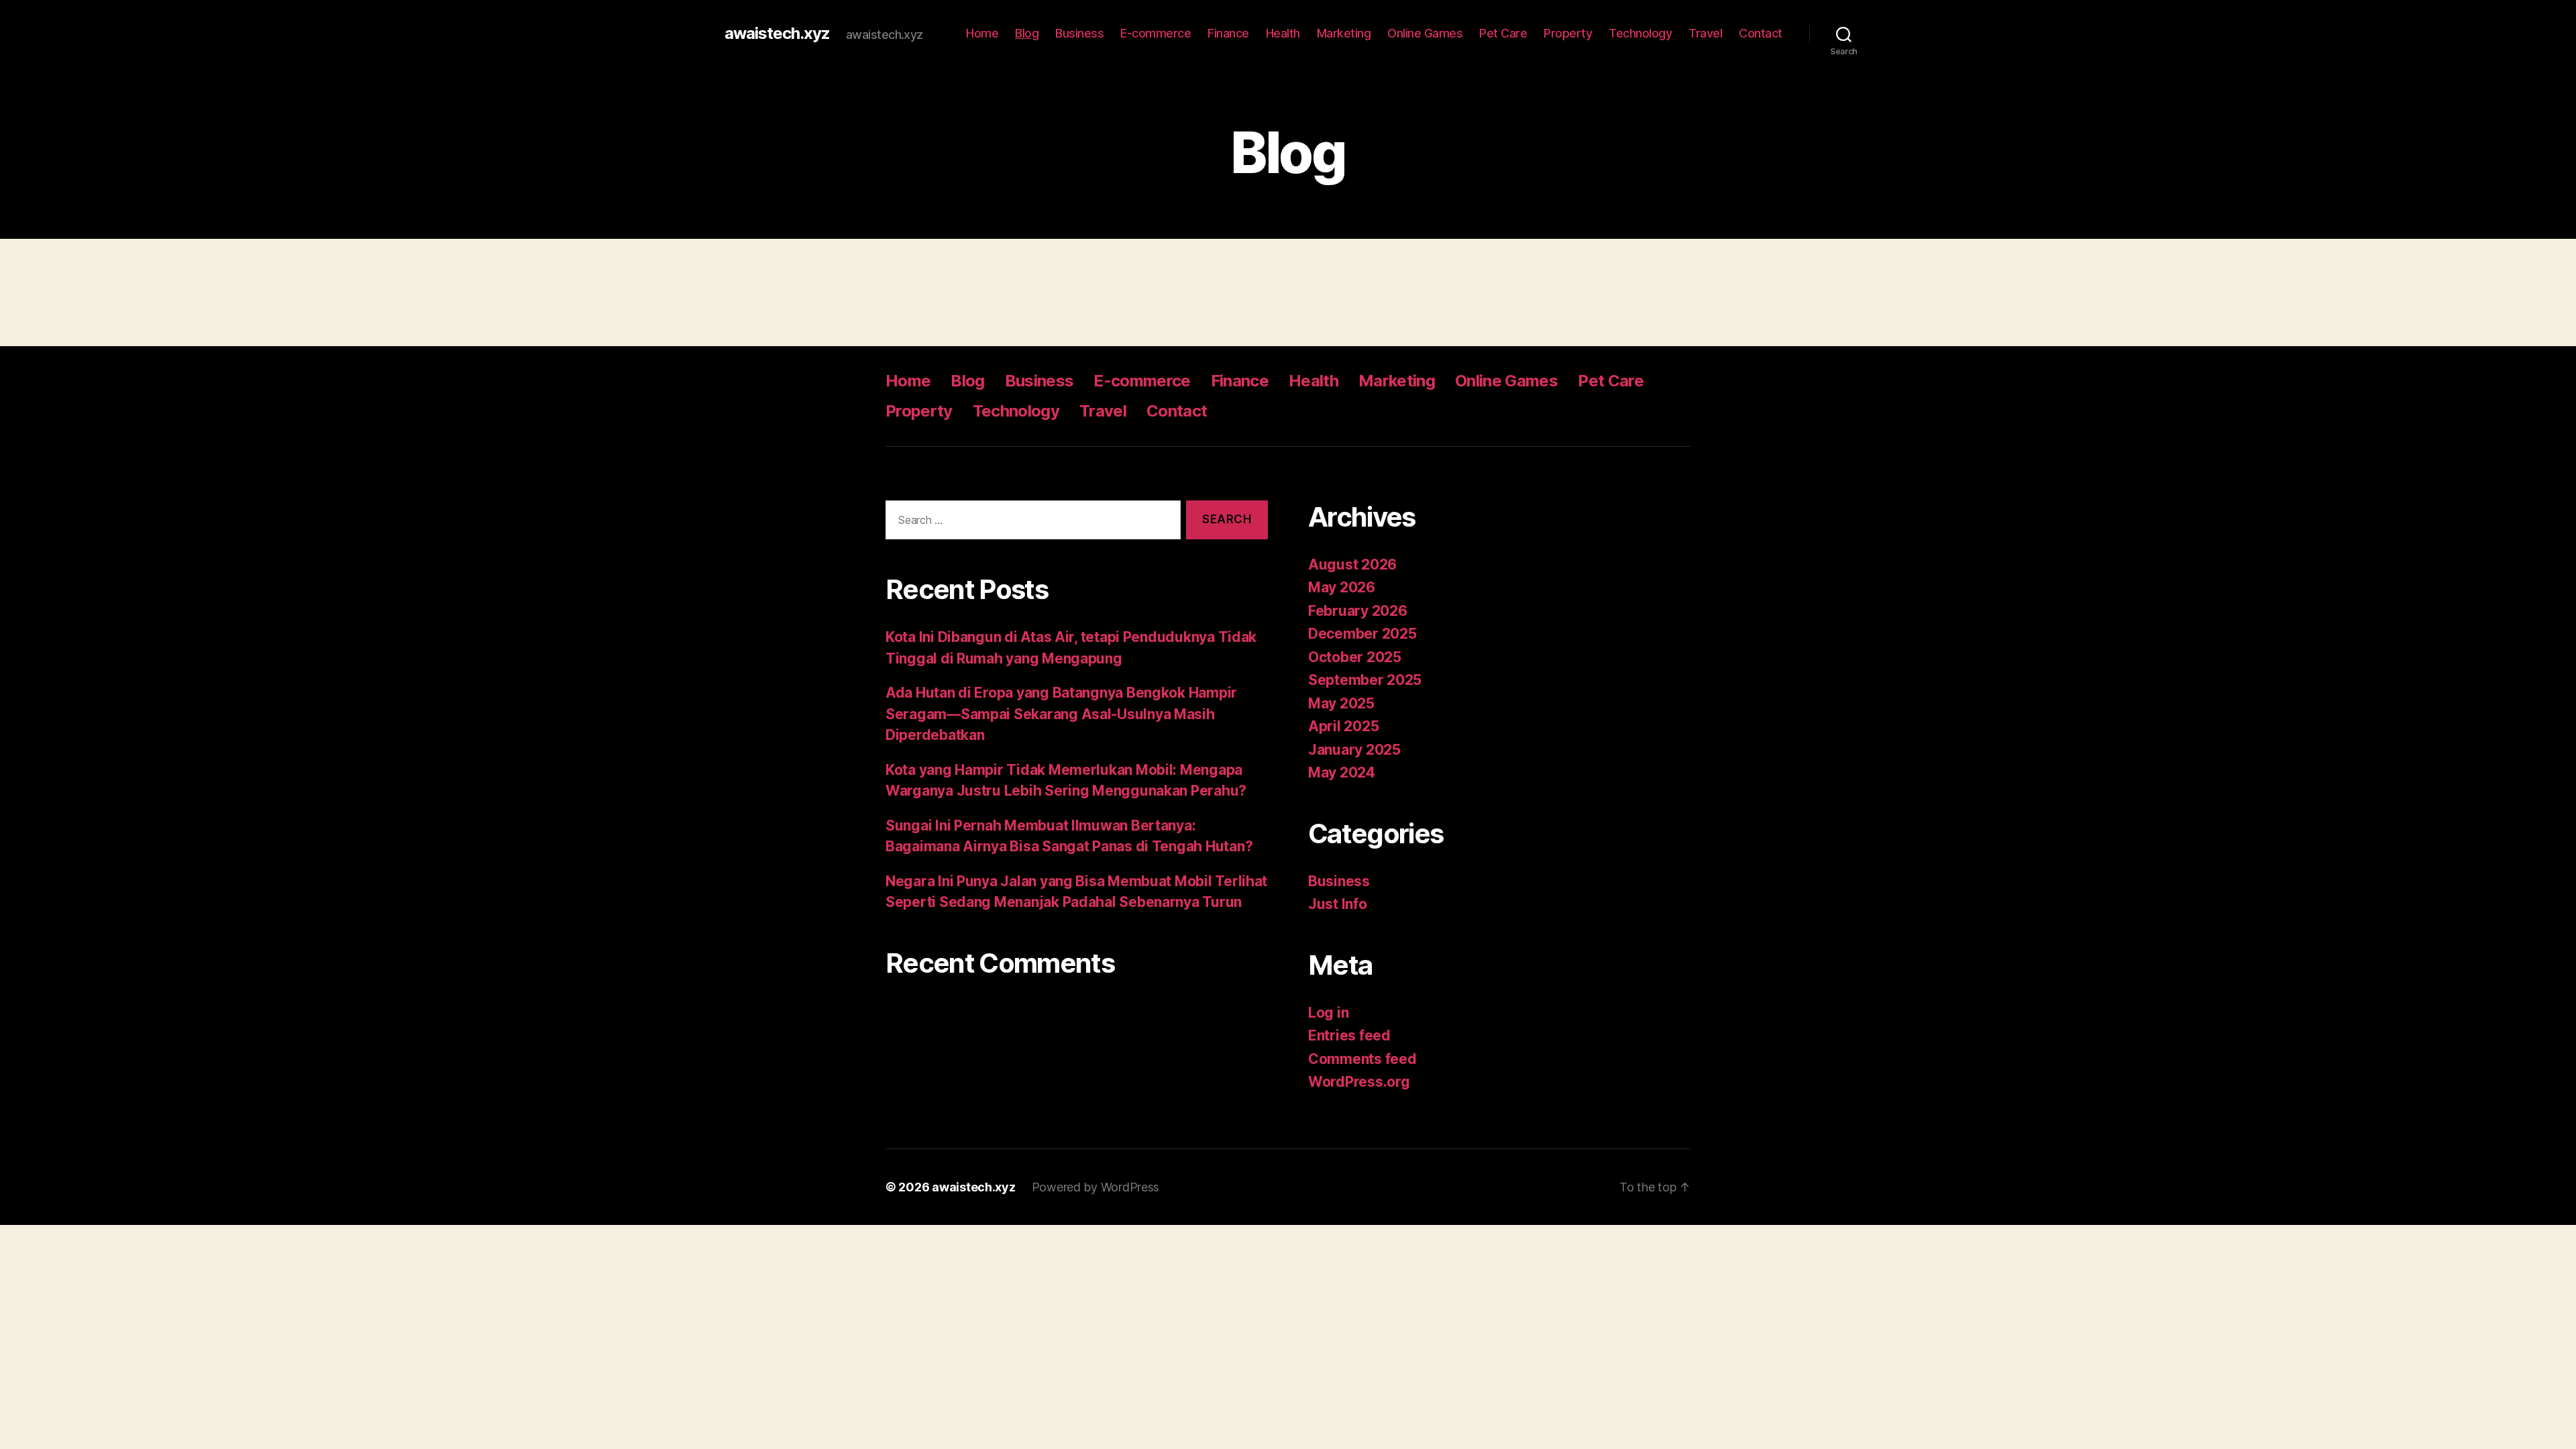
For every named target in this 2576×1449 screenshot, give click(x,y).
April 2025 (1343, 726)
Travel (1705, 33)
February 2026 (1358, 611)
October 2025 (1355, 657)
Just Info (1338, 904)
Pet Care (1503, 33)
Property (1568, 33)
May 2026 (1342, 587)
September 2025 (1365, 680)
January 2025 (1354, 750)
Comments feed (1362, 1059)
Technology (1640, 33)
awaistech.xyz (777, 34)
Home (982, 33)
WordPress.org (1359, 1082)
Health (1283, 33)
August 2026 (1352, 565)
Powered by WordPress (1096, 1187)
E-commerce (1156, 33)
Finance (1228, 33)
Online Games (1425, 33)
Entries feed (1349, 1035)
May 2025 (1341, 703)
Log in (1328, 1013)
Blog (1027, 33)
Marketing (1344, 33)
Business (1079, 33)
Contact (1761, 33)
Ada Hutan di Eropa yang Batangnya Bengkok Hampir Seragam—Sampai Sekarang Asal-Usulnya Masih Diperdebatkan (1061, 714)
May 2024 (1342, 772)
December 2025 (1362, 634)
